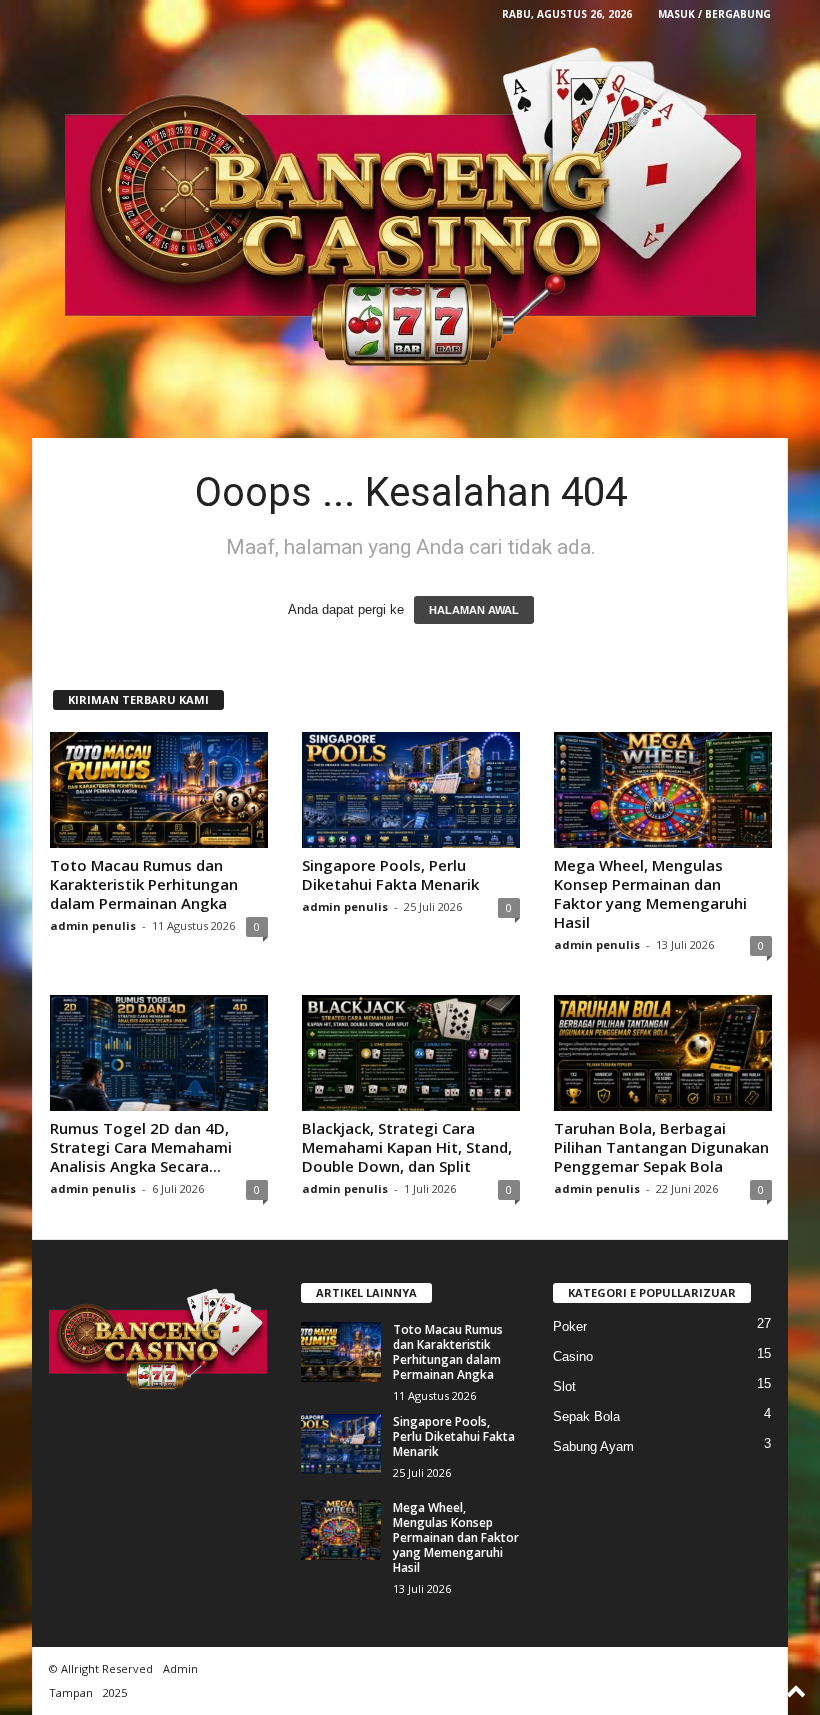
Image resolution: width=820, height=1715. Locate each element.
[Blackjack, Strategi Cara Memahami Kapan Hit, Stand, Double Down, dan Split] (411, 1053)
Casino (573, 1356)
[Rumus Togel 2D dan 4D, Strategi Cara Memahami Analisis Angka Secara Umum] (159, 1053)
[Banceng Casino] (410, 209)
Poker (570, 1326)
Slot (564, 1386)
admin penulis (93, 925)
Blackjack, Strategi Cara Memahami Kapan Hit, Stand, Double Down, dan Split (407, 1147)
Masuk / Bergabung (714, 14)
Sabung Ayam (593, 1446)
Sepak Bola (586, 1416)
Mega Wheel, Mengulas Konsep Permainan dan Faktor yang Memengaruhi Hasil (650, 893)
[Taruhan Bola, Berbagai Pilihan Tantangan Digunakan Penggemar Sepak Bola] (663, 1053)
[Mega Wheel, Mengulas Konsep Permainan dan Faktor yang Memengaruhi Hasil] (663, 790)
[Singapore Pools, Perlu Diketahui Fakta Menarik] (411, 790)
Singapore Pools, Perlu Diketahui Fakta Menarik (390, 874)
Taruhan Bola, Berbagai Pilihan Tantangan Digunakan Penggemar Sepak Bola (661, 1147)
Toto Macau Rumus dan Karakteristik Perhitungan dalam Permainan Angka (144, 884)
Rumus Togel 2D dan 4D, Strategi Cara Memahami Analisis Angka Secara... (141, 1147)
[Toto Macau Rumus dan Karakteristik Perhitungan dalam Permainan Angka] (159, 790)
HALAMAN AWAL (474, 610)
